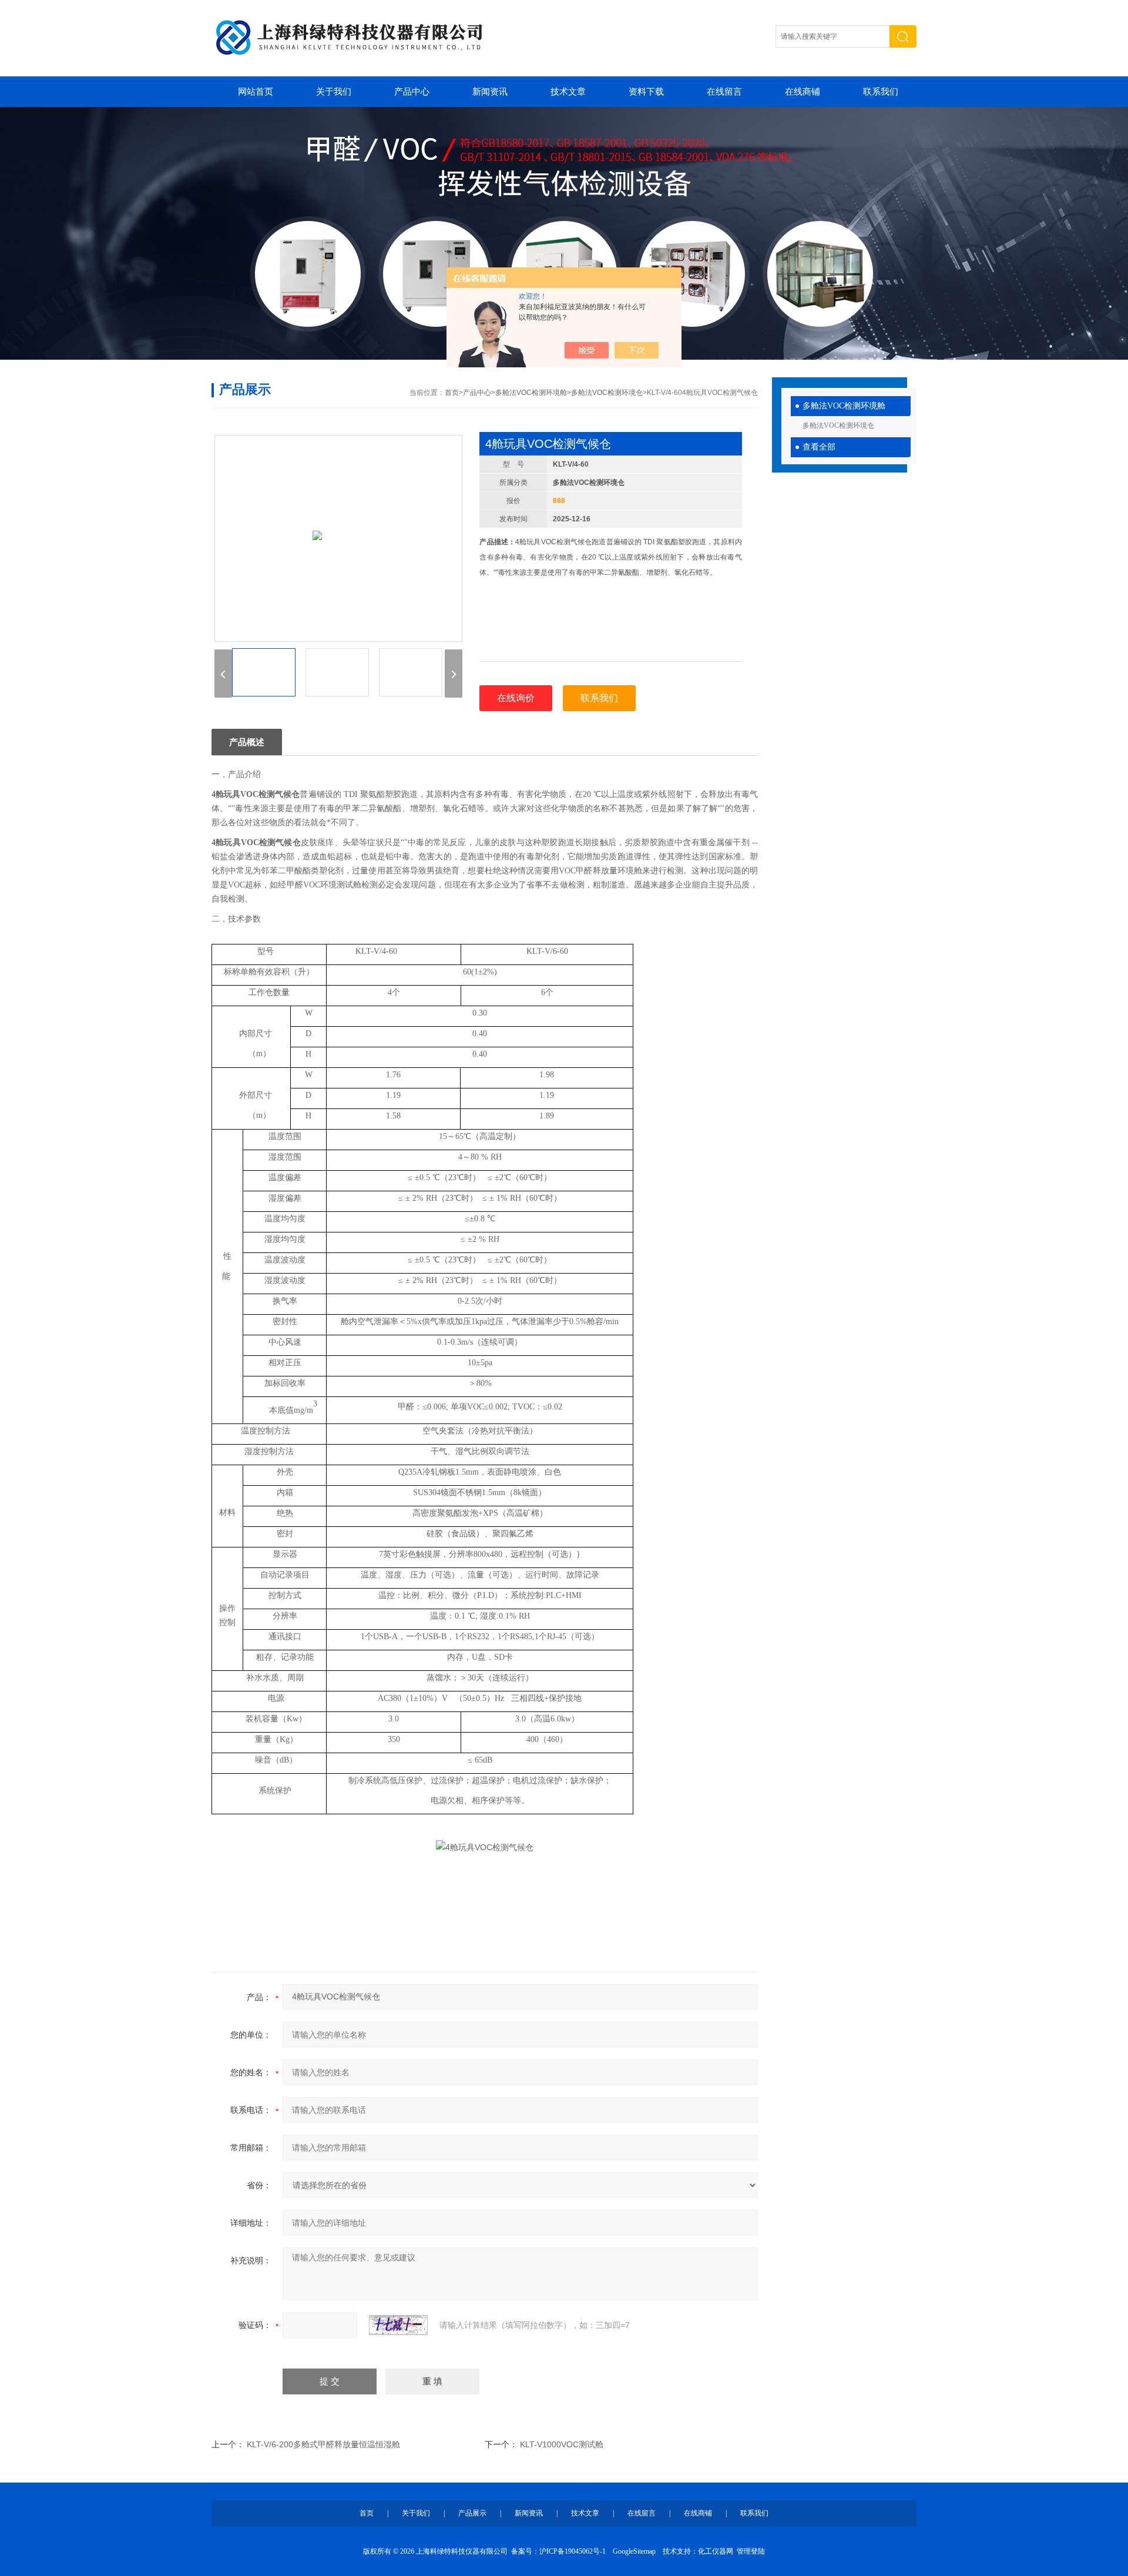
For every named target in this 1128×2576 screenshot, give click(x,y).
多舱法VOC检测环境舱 (844, 406)
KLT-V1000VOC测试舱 (562, 2444)
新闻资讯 (490, 92)
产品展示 (472, 2513)
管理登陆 (751, 2551)
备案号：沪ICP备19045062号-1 (558, 2551)
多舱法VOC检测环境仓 (838, 426)
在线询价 (516, 698)
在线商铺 (803, 92)
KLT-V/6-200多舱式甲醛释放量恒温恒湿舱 (323, 2444)
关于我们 (334, 92)
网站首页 (256, 92)
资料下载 (646, 92)
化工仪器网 (716, 2551)
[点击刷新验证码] (398, 2325)
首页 (452, 393)
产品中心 (412, 92)
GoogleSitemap (634, 2551)
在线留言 (724, 92)
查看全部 (819, 447)
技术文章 (568, 92)
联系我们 (881, 92)
